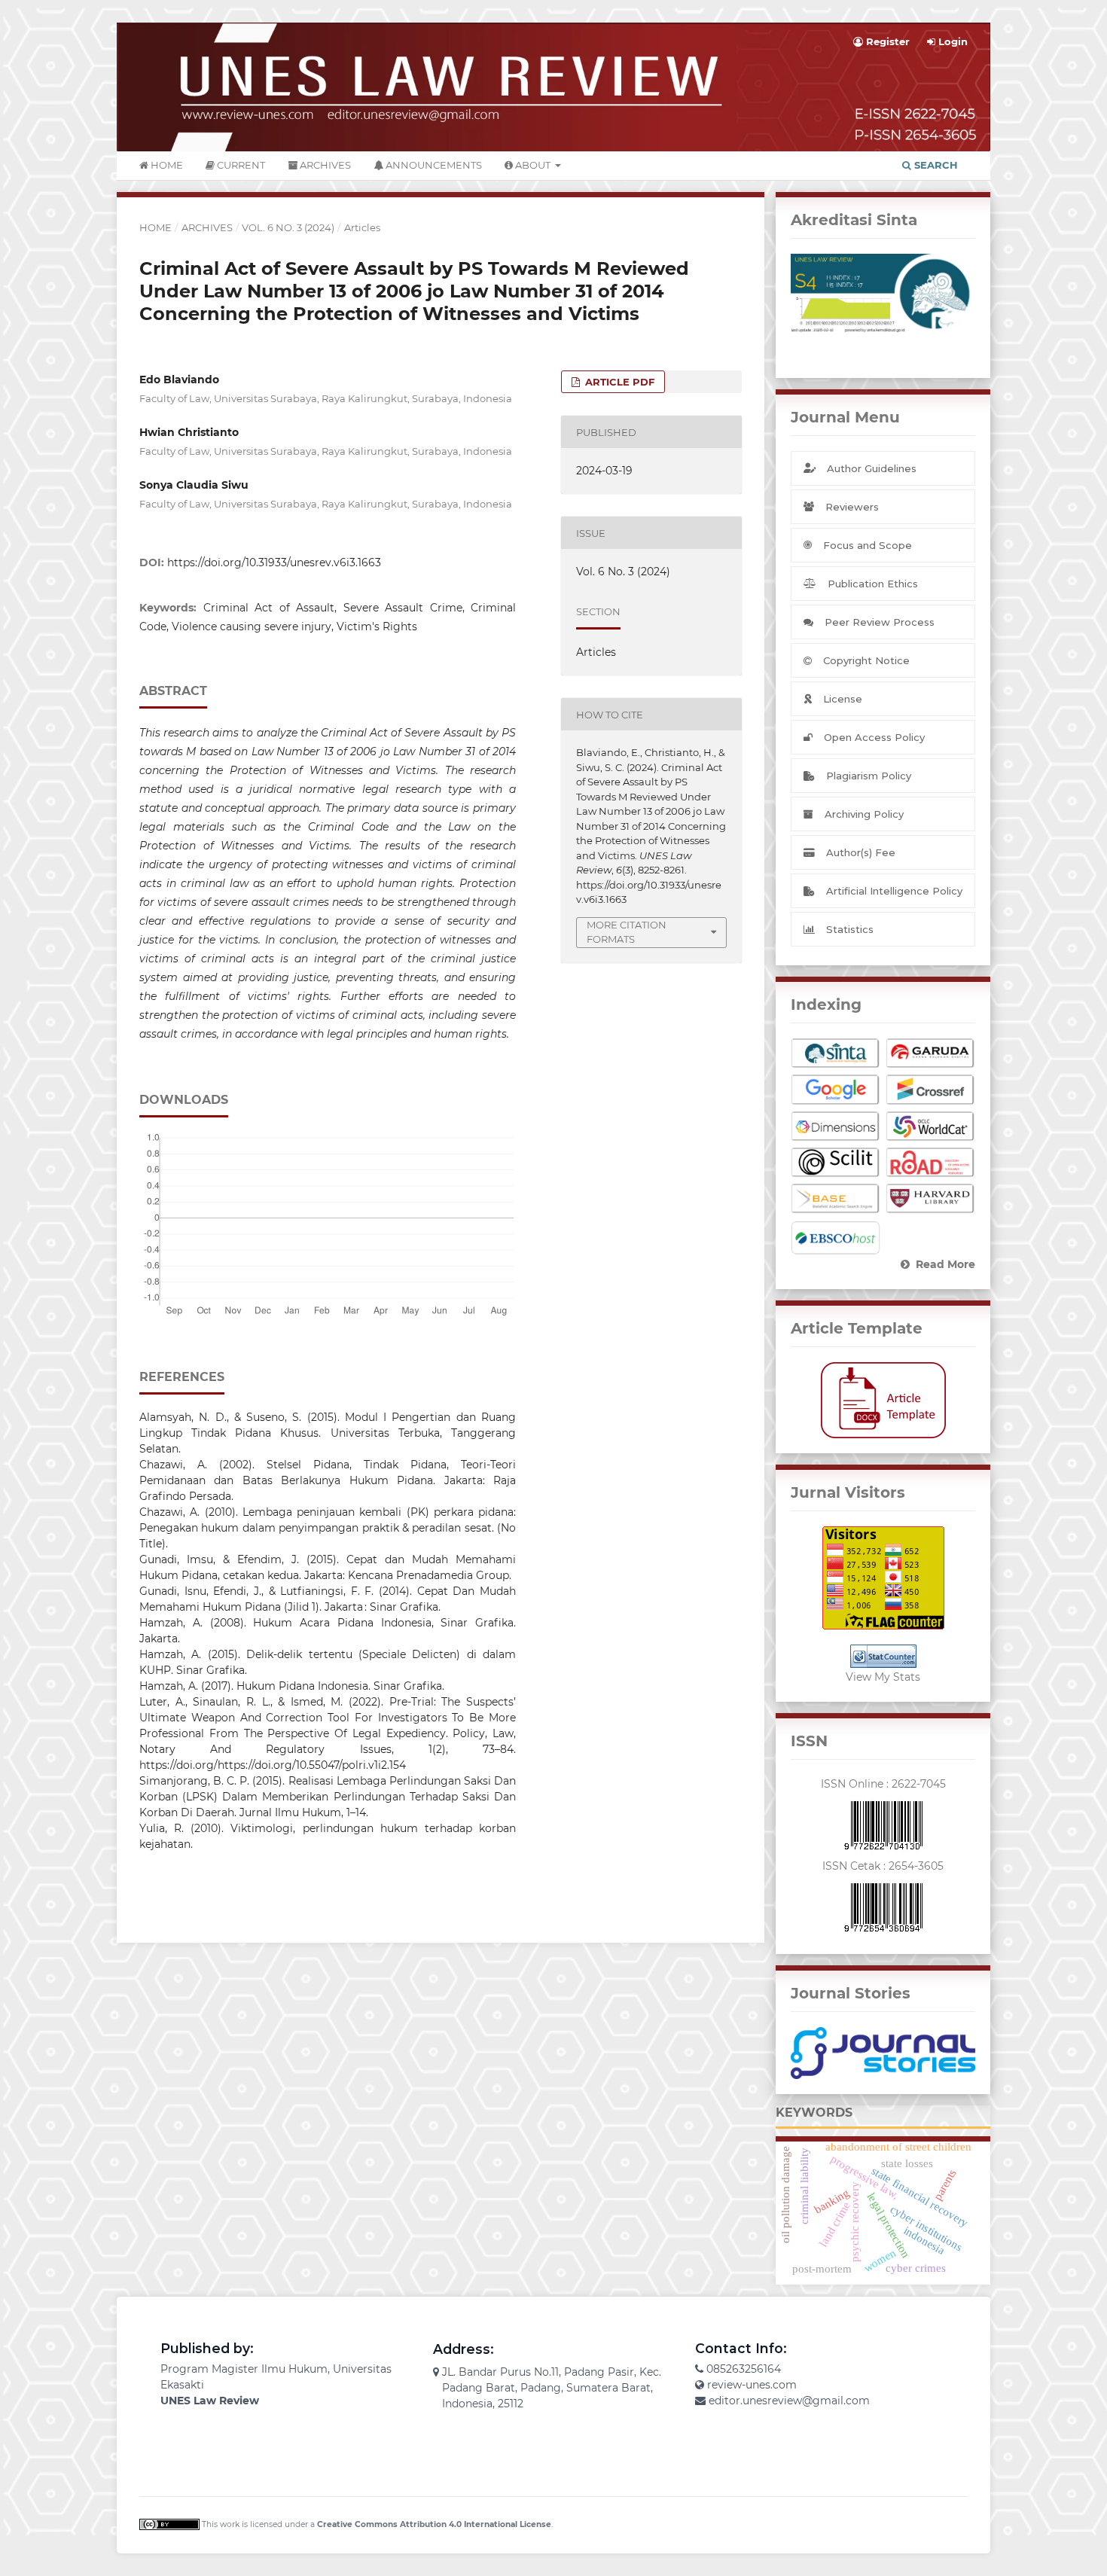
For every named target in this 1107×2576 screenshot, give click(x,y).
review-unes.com (752, 2385)
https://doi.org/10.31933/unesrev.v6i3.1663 (274, 562)
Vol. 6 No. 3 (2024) (288, 227)
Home (166, 165)
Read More (945, 1264)
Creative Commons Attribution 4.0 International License (434, 2524)
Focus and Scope (868, 545)
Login (951, 41)
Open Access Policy (874, 737)
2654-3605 (916, 1866)
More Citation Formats (627, 932)
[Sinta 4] (883, 293)
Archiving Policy (864, 814)
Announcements (433, 165)
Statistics (850, 929)
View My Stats (883, 1677)
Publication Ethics (873, 584)
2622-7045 (919, 1784)
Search (935, 165)
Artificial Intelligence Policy (894, 891)
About (533, 165)
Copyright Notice (866, 660)
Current (240, 165)
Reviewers (852, 507)
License (843, 699)
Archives (324, 165)
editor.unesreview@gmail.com (789, 2401)
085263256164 (744, 2369)
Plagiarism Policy (869, 776)
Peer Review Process (880, 622)
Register (886, 41)
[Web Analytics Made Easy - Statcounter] (883, 1656)
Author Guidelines (872, 468)
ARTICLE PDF (618, 382)
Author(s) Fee (861, 852)
